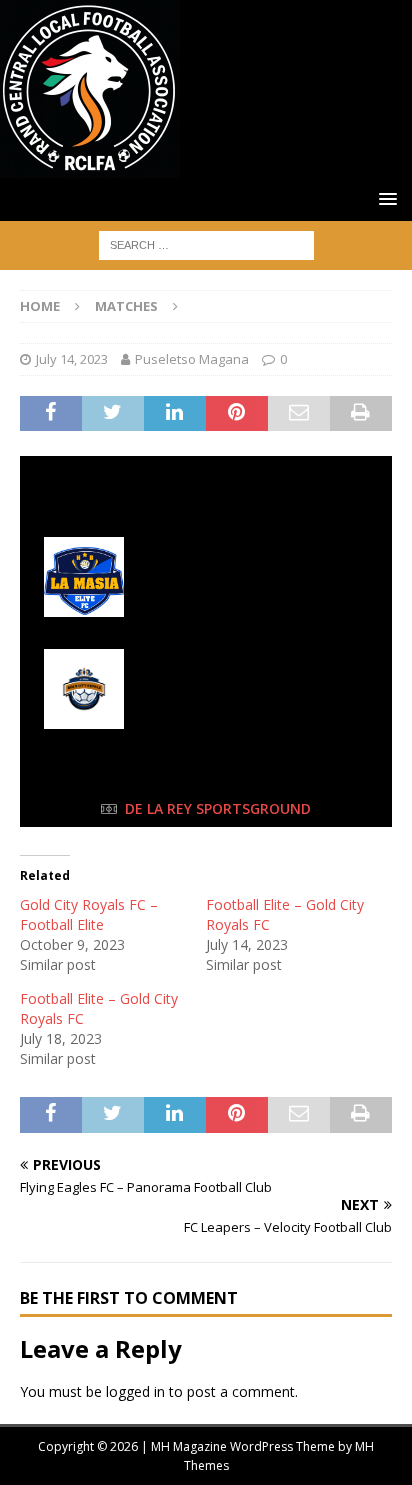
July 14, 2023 (72, 359)
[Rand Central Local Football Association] (90, 166)
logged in (135, 1391)
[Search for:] (206, 243)
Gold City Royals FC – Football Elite (89, 914)
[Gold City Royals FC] (206, 689)
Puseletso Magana (192, 359)
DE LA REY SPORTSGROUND (218, 808)
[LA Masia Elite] (206, 577)
